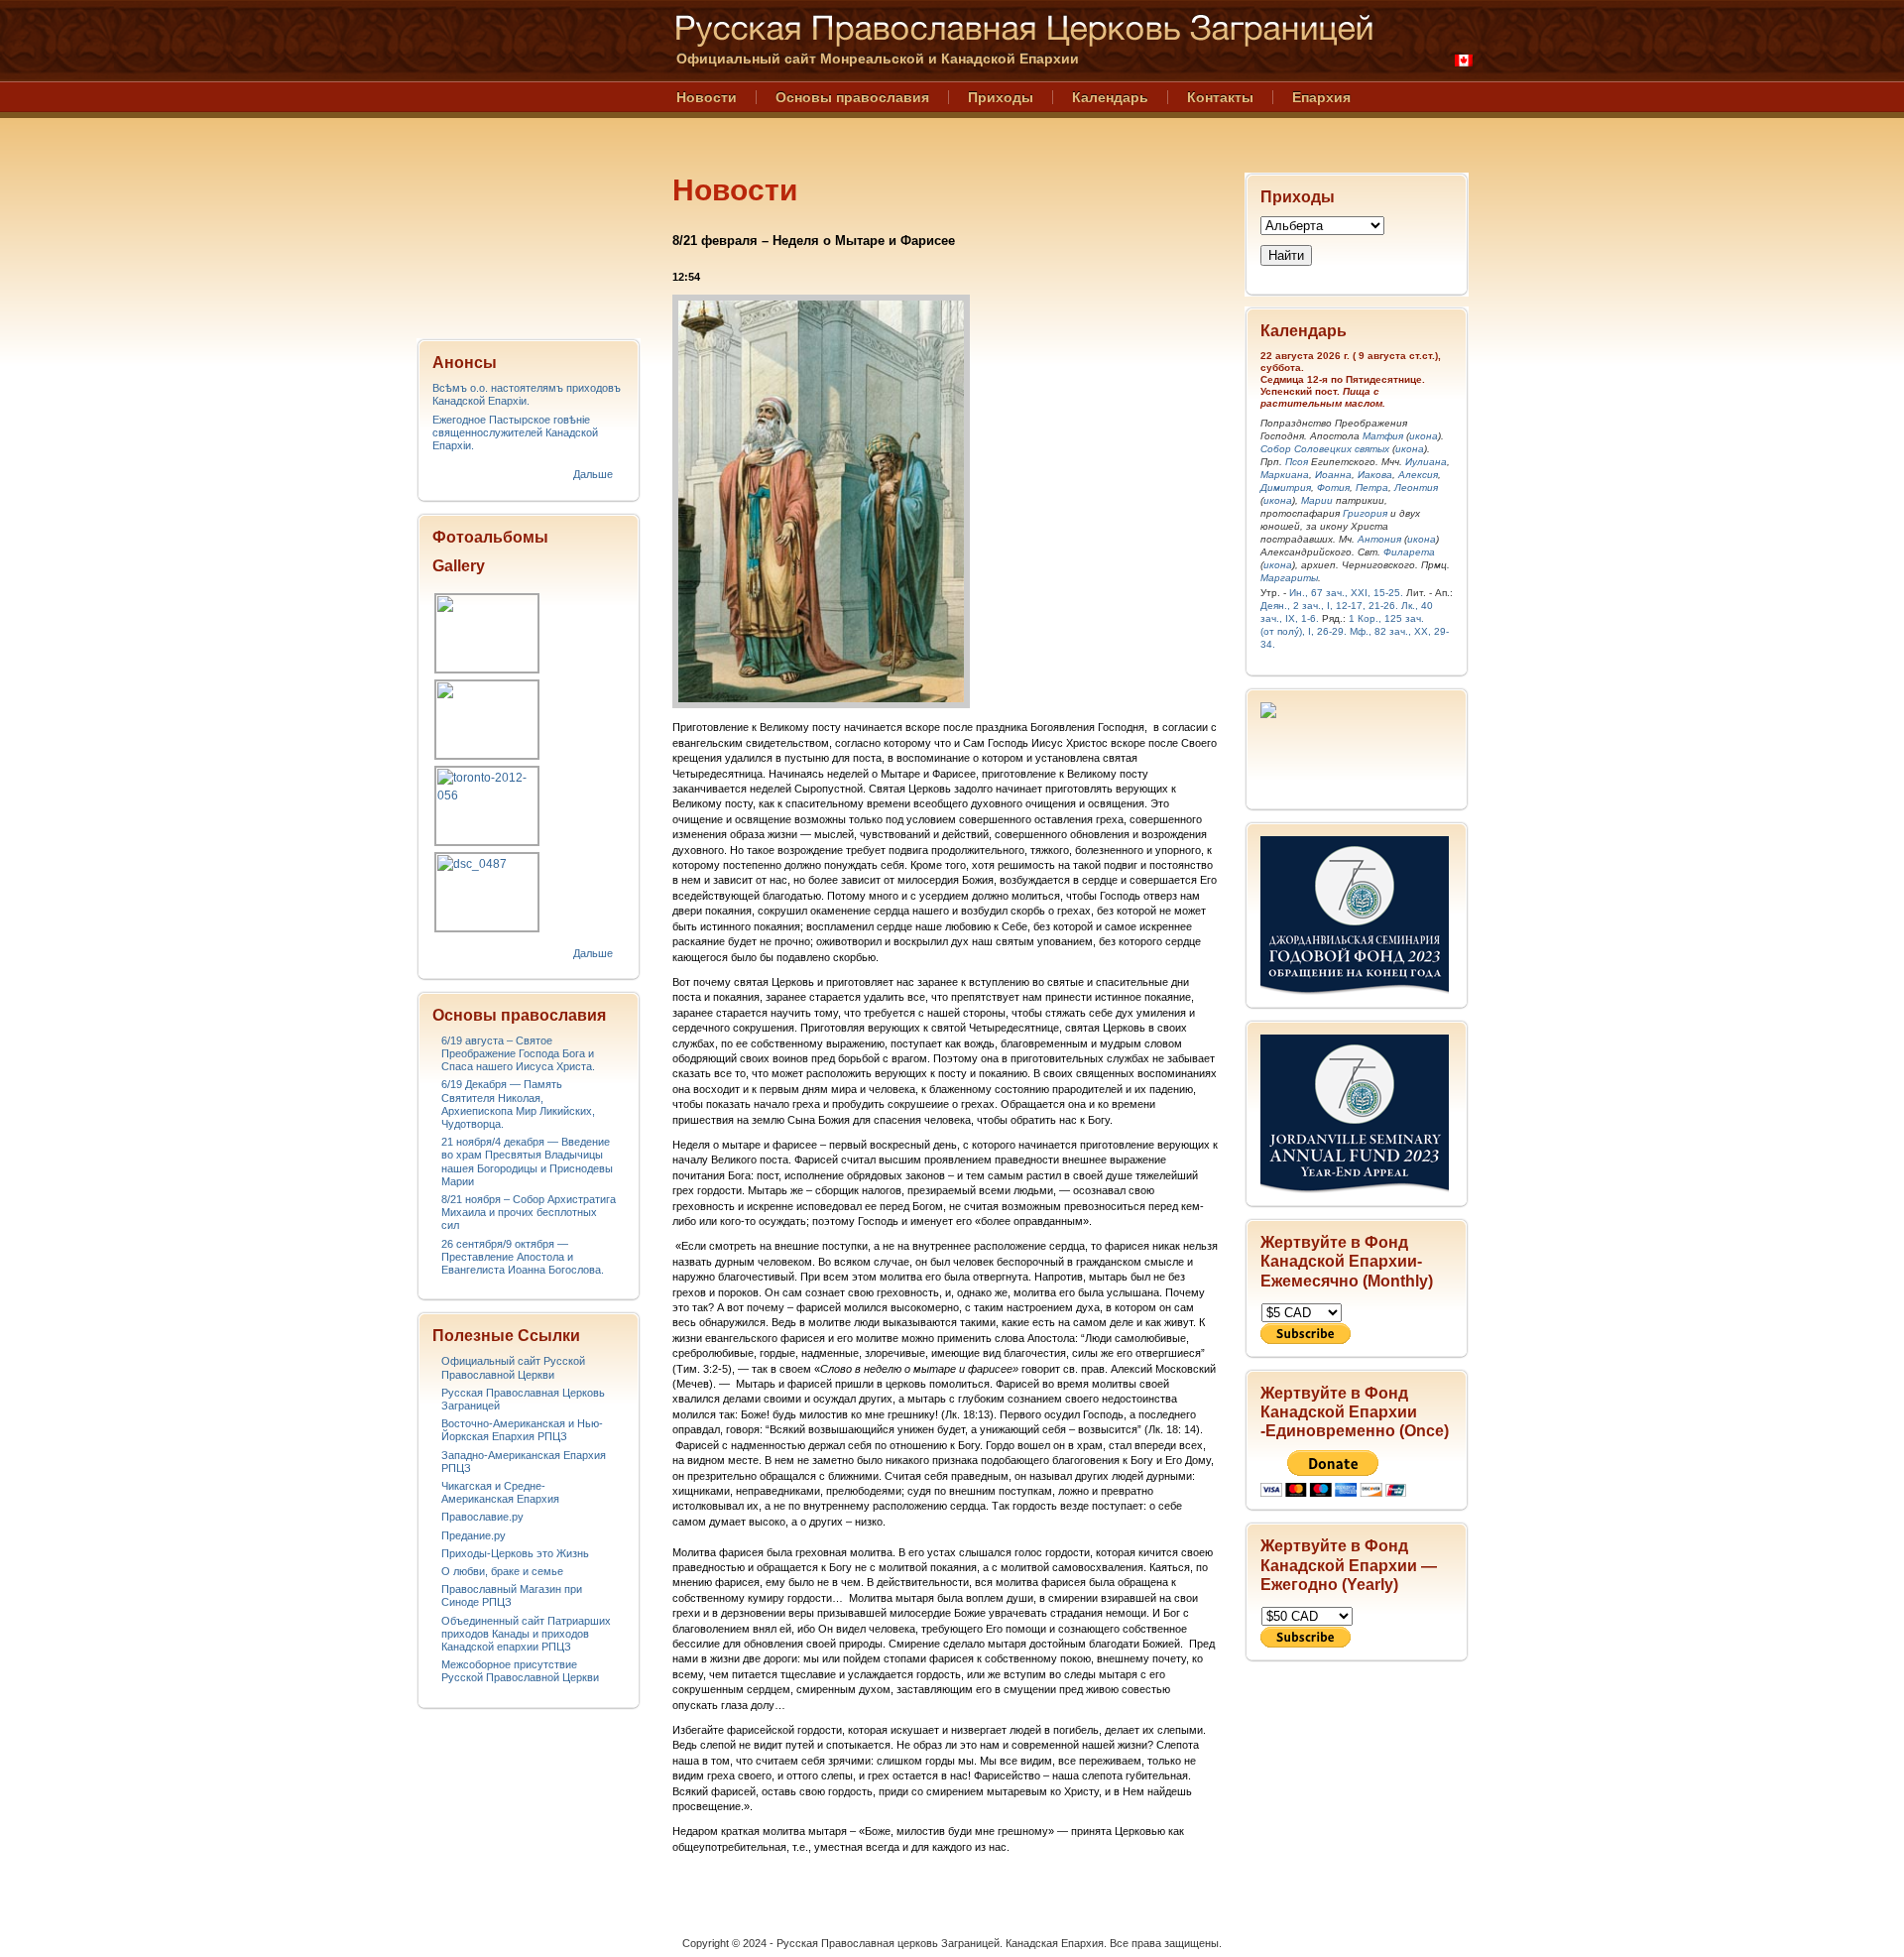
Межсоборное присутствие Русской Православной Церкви (520, 1671)
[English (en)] (1464, 61)
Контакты (1220, 97)
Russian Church (528, 162)
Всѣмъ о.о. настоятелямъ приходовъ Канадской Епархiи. (527, 394)
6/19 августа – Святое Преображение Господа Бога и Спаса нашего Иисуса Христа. (518, 1053)
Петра (1372, 488)
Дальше (593, 474)
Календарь (1110, 97)
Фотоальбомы (490, 537)
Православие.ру (482, 1517)
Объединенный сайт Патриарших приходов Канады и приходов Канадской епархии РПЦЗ (526, 1634)
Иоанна (1333, 475)
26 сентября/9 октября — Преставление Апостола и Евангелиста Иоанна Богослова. (523, 1257)
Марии (1317, 500)
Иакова (1375, 475)
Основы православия (852, 97)
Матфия (1383, 436)
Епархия (1321, 97)
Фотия (1333, 488)
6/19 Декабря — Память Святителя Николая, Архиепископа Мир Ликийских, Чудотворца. (518, 1104)
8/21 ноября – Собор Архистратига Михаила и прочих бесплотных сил (529, 1212)
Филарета (1409, 552)
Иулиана (1426, 462)
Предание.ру (474, 1535)
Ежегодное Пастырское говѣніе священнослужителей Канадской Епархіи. (515, 432)
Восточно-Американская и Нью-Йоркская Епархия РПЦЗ (522, 1430)
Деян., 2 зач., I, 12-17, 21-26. (1329, 606)
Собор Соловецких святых (1325, 449)
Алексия (1418, 475)
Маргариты (1289, 578)
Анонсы (465, 363)
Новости (707, 97)
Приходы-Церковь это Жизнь (515, 1553)
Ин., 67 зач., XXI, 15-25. (1346, 593)
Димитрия (1286, 488)
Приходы (1001, 97)
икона (1424, 436)
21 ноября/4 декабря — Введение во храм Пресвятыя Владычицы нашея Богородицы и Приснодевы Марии (527, 1162)
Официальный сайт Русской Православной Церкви (513, 1367)
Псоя (1297, 462)
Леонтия (1416, 488)
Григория (1365, 513)
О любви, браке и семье (502, 1571)
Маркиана (1285, 475)
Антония (1379, 539)
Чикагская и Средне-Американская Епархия (500, 1492)
